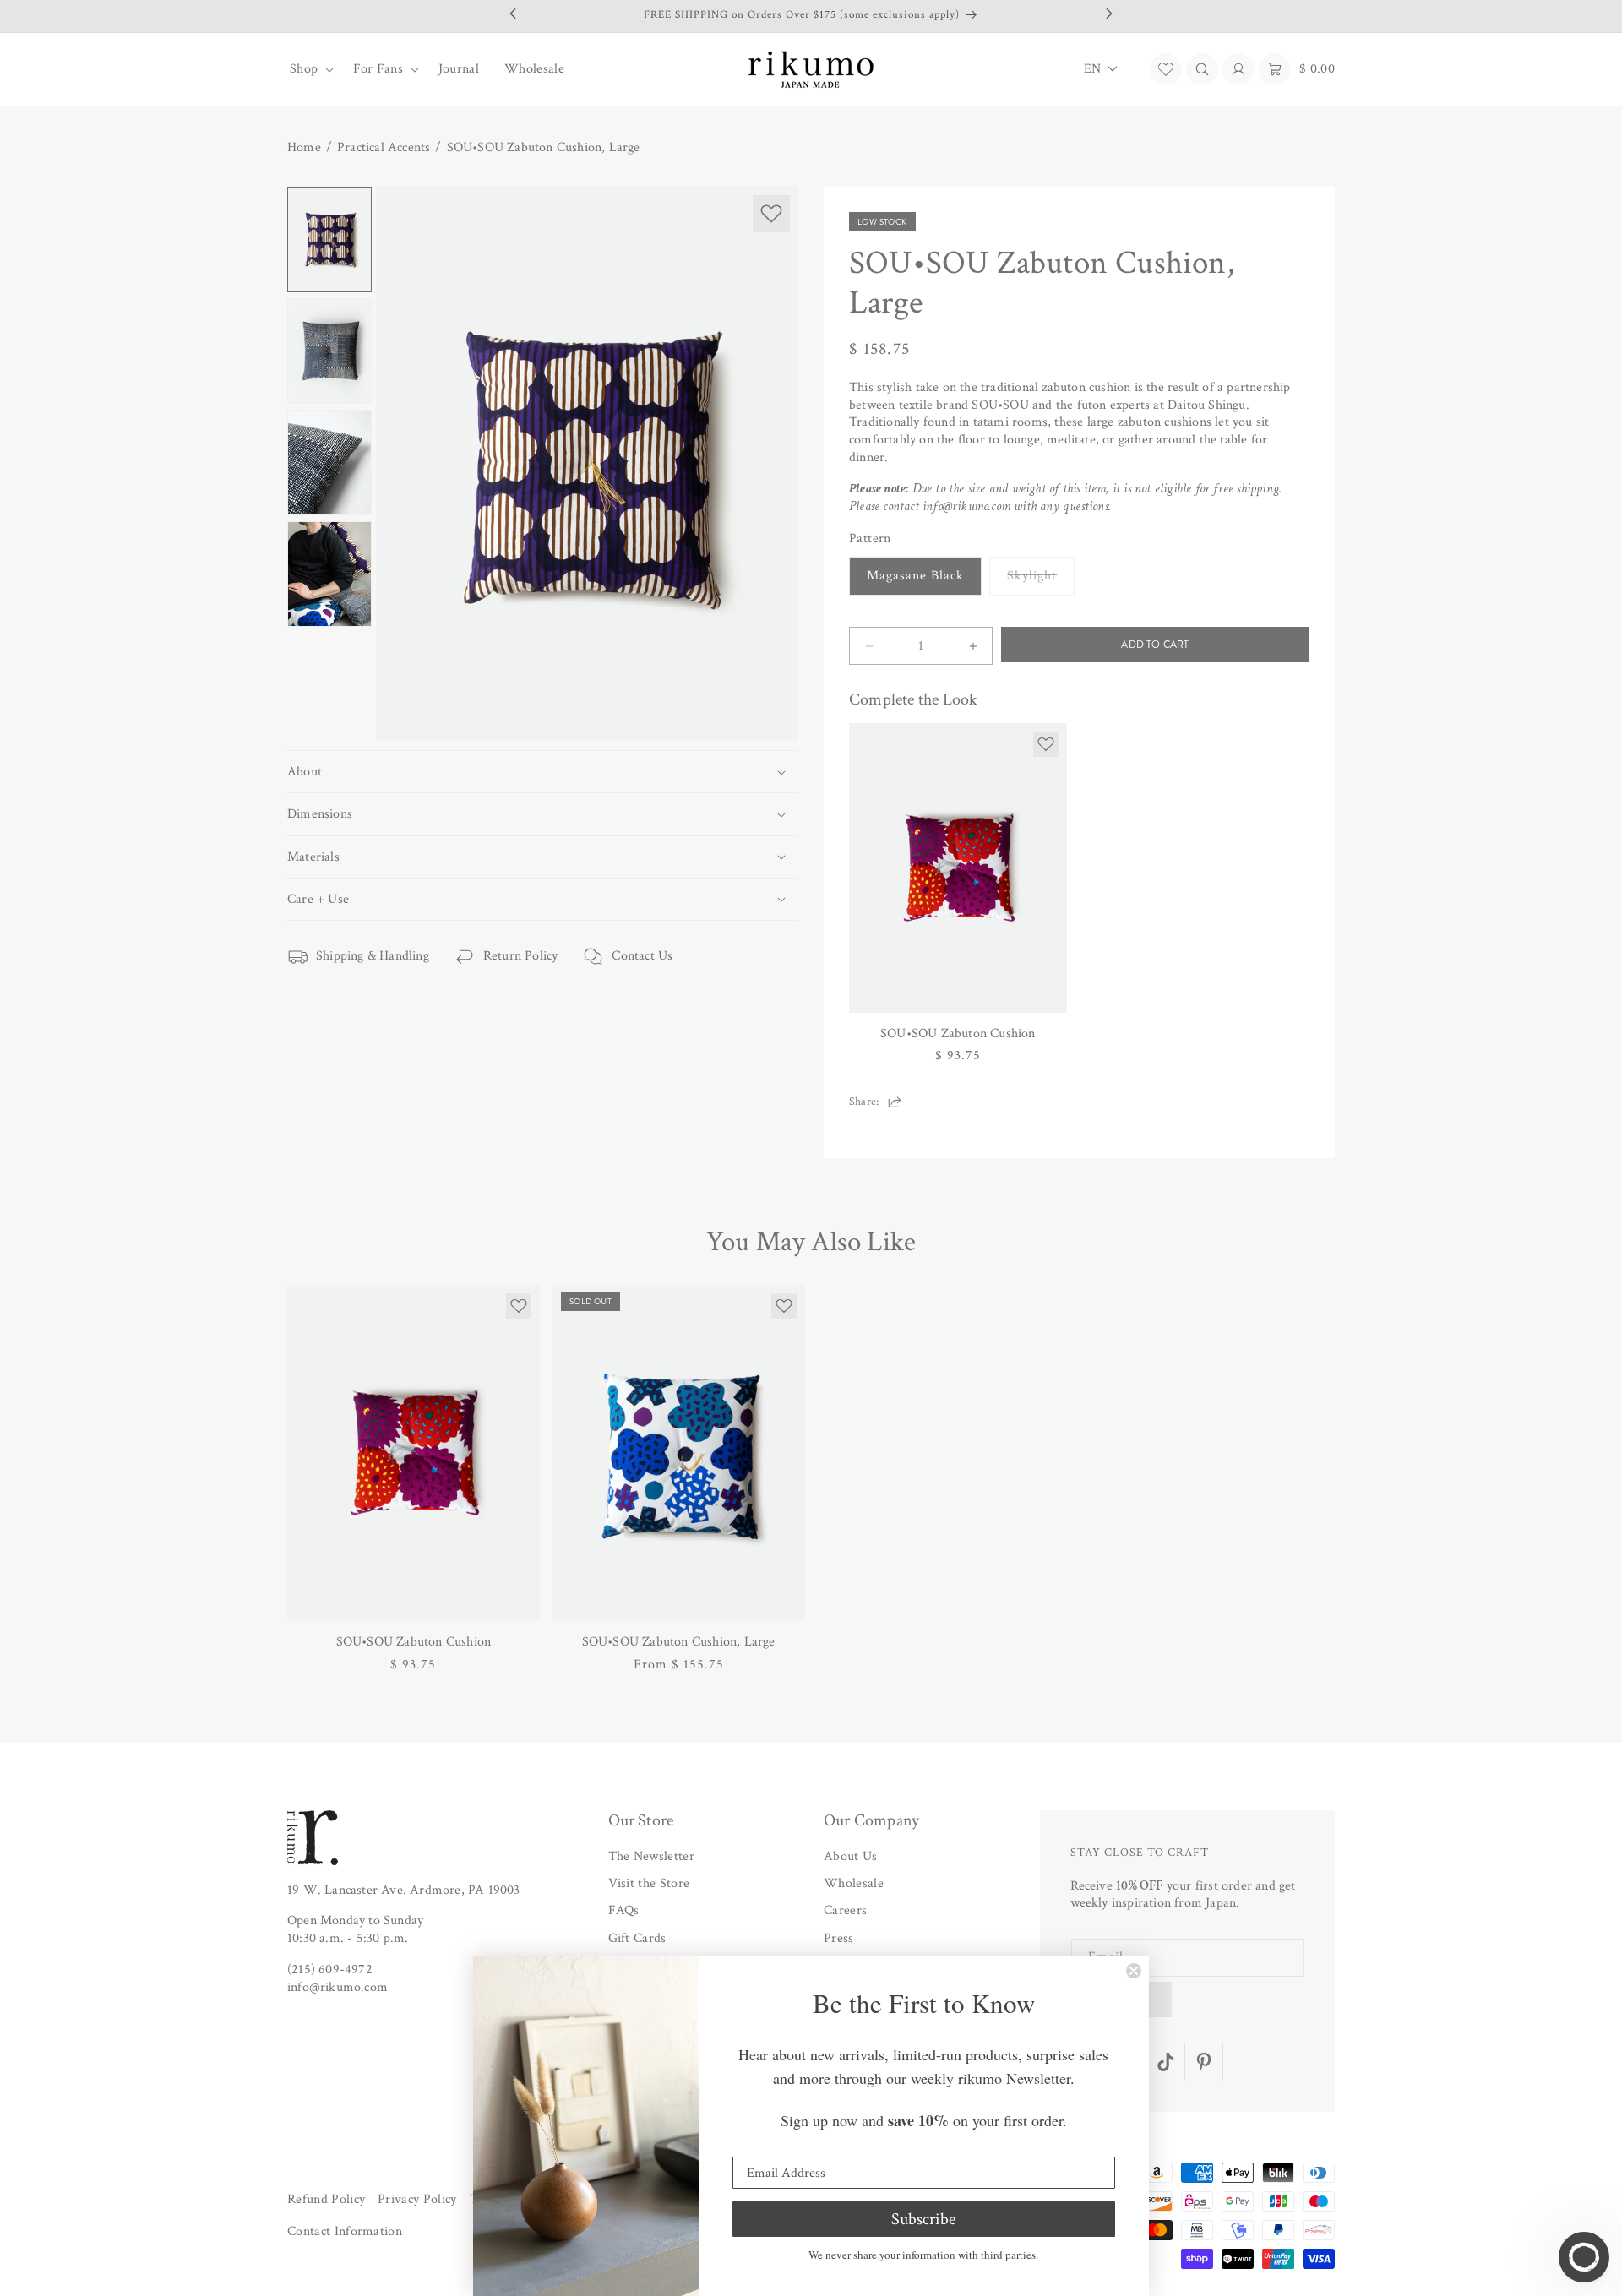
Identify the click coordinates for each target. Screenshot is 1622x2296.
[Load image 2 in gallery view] (329, 351)
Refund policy (326, 2199)
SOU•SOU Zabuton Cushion (958, 1034)
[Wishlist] (1166, 69)
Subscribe (923, 2219)
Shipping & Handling (373, 956)
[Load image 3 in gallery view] (329, 462)
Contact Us (642, 956)
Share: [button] (864, 1102)
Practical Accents (384, 148)
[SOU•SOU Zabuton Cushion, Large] (679, 1453)
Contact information (345, 2231)
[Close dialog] (1134, 1971)
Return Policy (521, 956)
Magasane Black (915, 576)
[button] (309, 69)
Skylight (1041, 581)
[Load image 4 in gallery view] (329, 574)
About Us (851, 1856)
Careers (845, 1910)
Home (304, 148)
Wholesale (854, 1883)
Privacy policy (417, 2199)
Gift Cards (637, 1938)
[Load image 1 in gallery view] (329, 239)
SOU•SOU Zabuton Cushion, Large (544, 148)
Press (839, 1938)
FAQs (624, 1910)
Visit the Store (649, 1883)
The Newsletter (651, 1856)
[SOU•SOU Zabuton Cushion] (958, 868)
